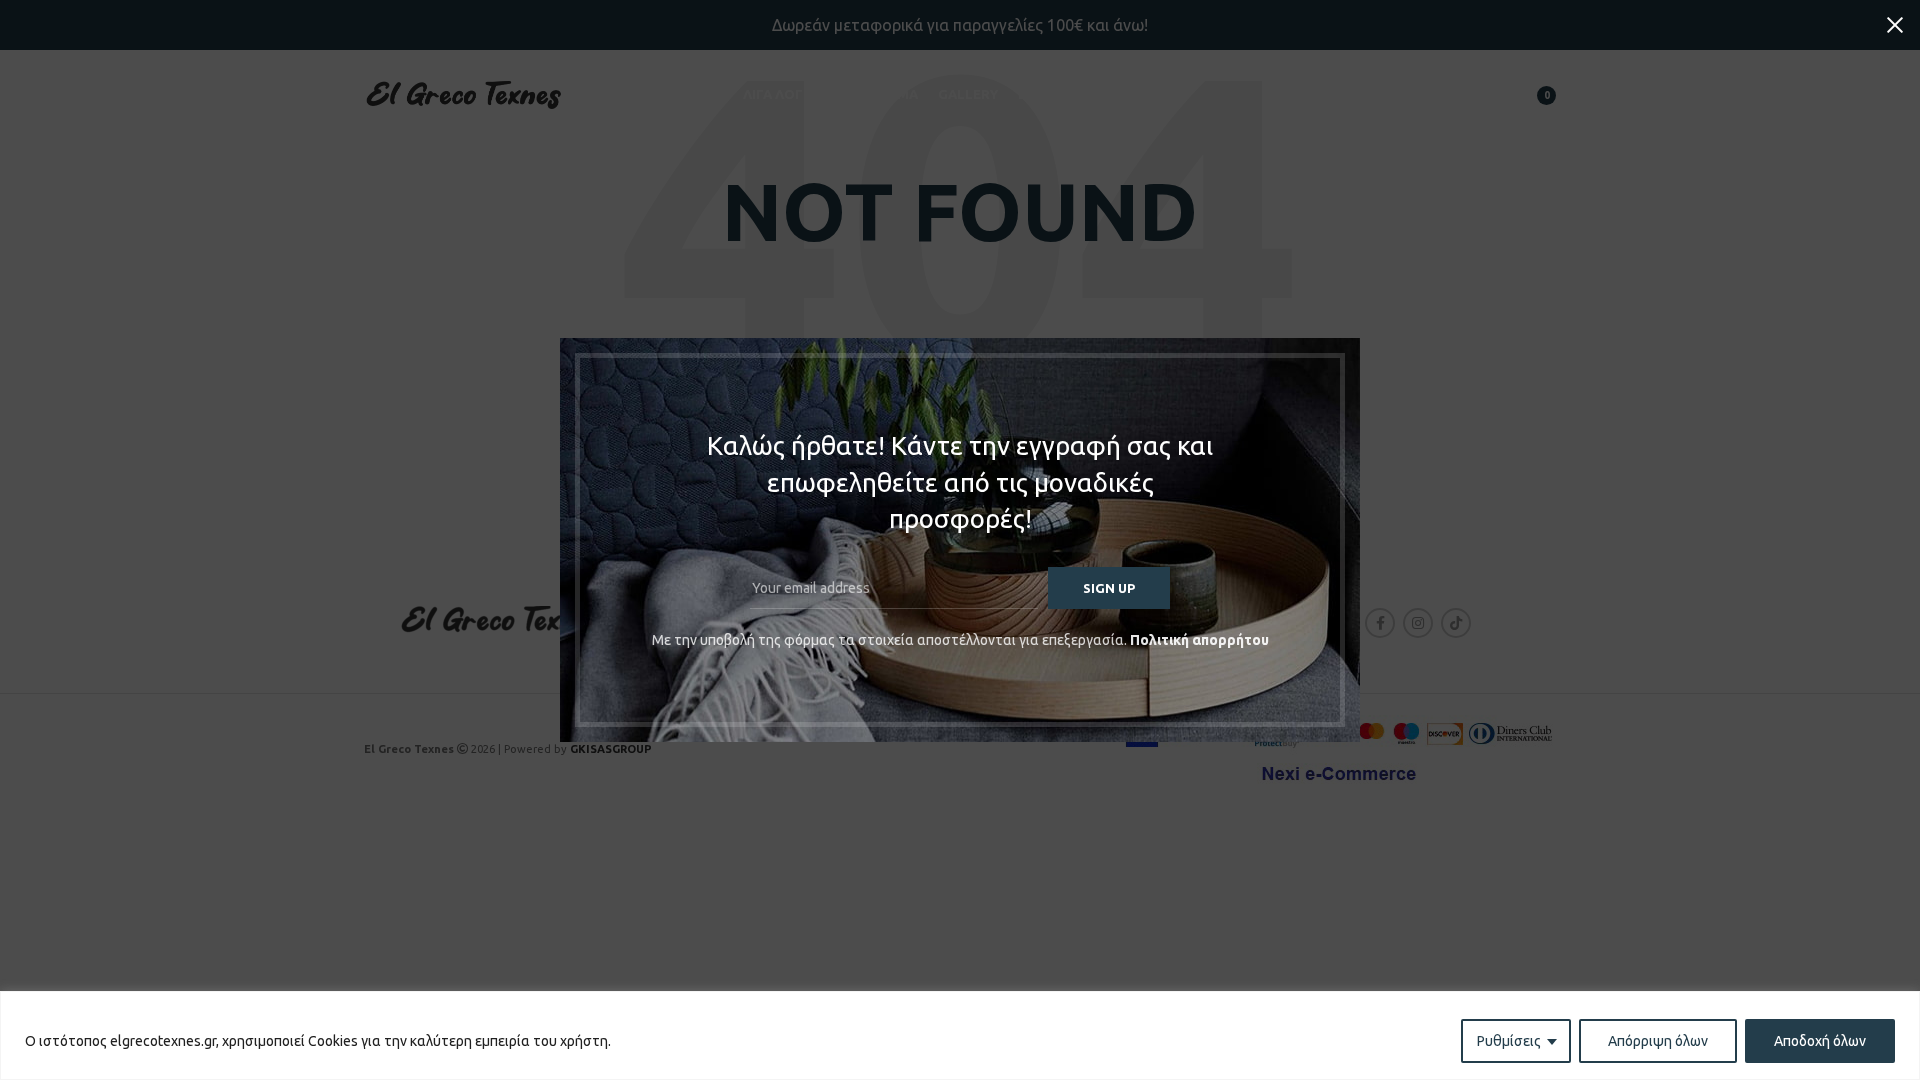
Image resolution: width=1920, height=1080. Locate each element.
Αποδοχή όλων (1820, 1041)
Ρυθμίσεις (1509, 1041)
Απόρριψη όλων (1658, 1041)
